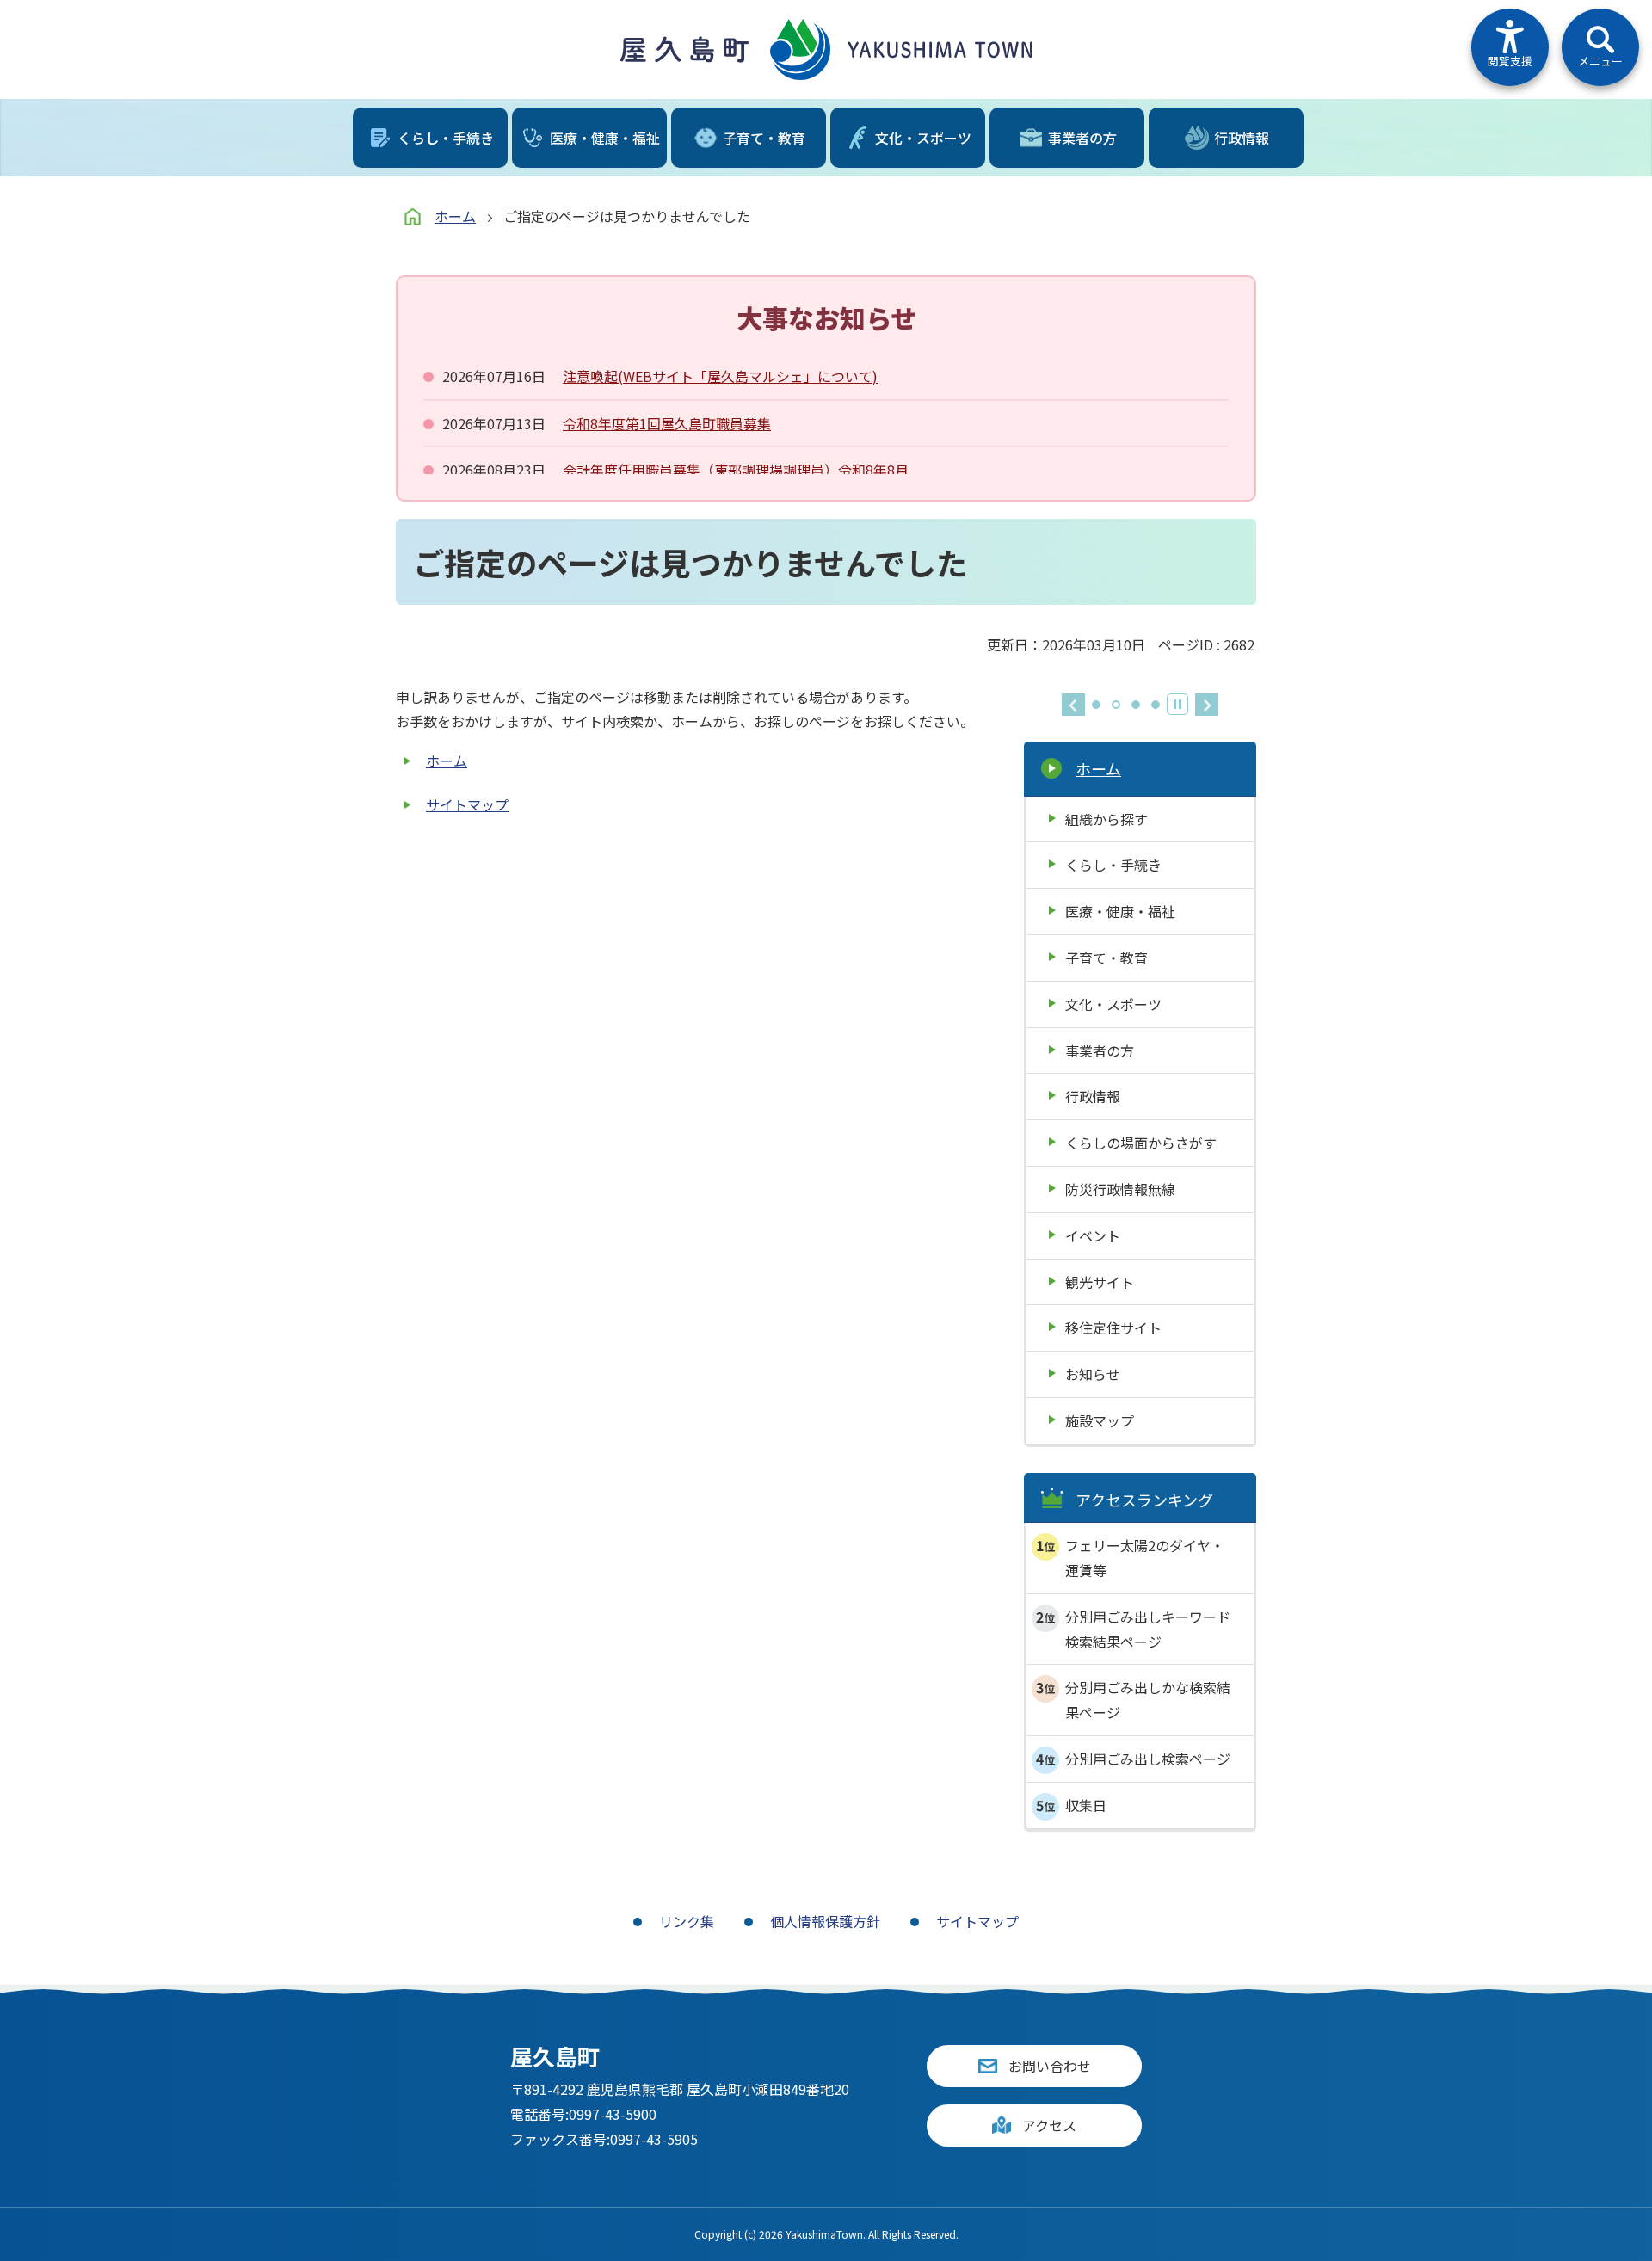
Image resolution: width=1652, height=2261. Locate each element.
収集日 (1086, 1805)
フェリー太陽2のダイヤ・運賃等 (1145, 1558)
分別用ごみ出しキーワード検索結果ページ (1148, 1629)
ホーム (455, 216)
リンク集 (687, 1921)
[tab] (1096, 705)
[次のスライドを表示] (1207, 705)
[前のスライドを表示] (1073, 705)
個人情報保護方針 (825, 1921)
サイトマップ (467, 804)
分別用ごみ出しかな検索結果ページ (1148, 1700)
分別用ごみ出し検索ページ (1148, 1759)
